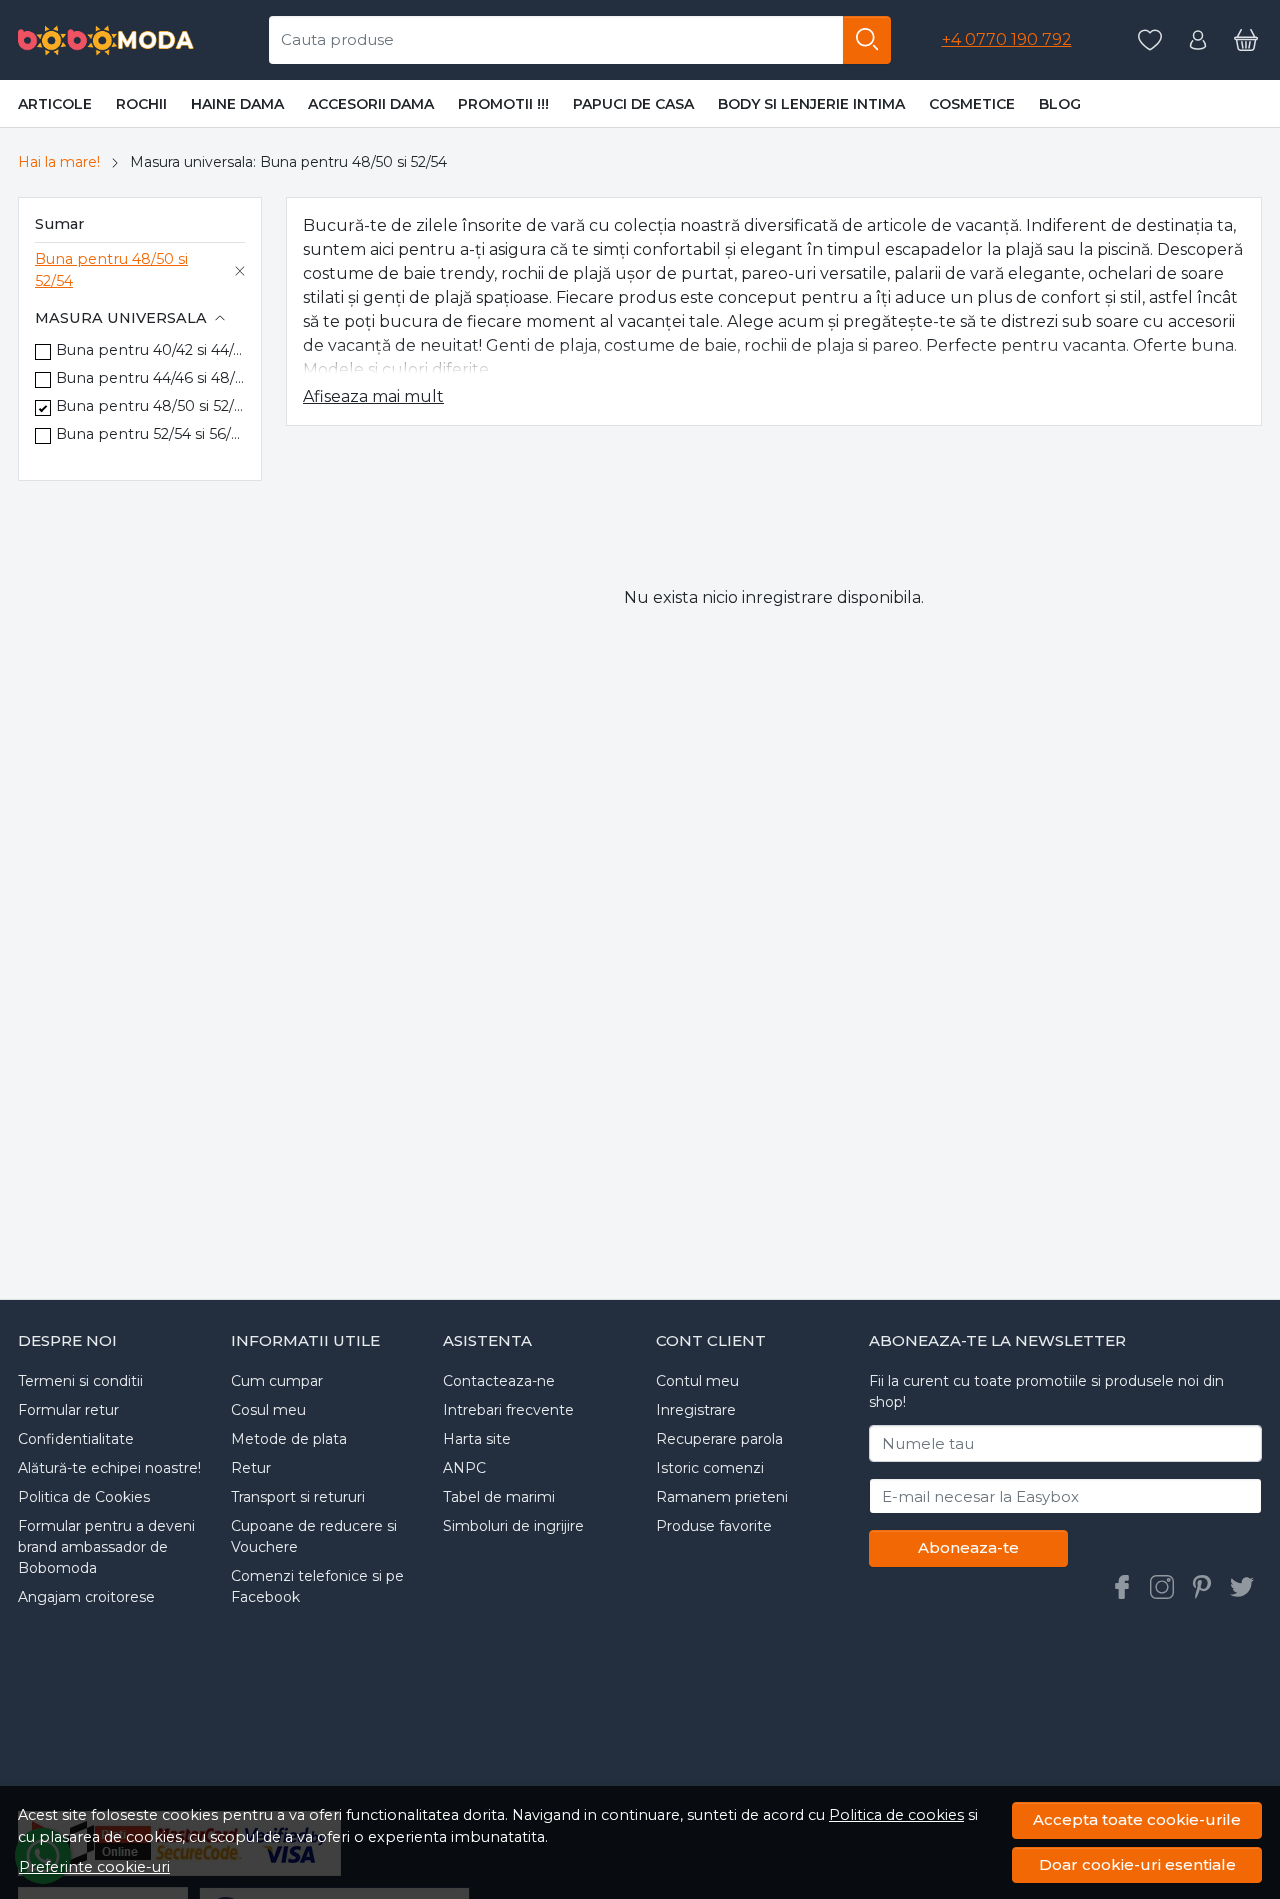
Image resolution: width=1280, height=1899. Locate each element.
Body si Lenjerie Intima (811, 104)
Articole (55, 104)
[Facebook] (1122, 1587)
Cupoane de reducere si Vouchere (314, 1536)
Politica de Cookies (84, 1497)
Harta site (477, 1439)
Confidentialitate (76, 1439)
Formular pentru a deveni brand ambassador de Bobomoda (106, 1547)
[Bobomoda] (106, 40)
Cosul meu (268, 1410)
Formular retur (68, 1410)
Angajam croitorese (86, 1597)
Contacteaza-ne (499, 1381)
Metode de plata (289, 1439)
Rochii (141, 104)
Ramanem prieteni (722, 1497)
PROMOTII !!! (503, 104)
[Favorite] (1150, 40)
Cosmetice (972, 104)
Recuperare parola (719, 1439)
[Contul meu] (1198, 40)
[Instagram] (1162, 1587)
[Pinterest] (1202, 1587)
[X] (1242, 1587)
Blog (1060, 104)
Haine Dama (237, 104)
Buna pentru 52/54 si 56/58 (150, 434)
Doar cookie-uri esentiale (1137, 1864)
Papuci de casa (633, 104)
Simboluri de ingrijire (513, 1526)
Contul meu (697, 1381)
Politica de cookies (896, 1815)
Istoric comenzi (710, 1468)
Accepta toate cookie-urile (1137, 1819)
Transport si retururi (298, 1497)
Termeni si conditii (80, 1381)
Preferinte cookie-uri (94, 1867)
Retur (251, 1468)
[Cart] (1246, 40)
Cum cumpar (277, 1381)
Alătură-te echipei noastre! (109, 1468)
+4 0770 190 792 (1007, 39)
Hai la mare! (59, 162)
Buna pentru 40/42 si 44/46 (150, 350)
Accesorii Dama (371, 104)
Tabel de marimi (499, 1497)
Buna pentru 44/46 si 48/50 (150, 378)
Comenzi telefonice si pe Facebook (317, 1586)
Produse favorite (714, 1526)
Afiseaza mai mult (373, 396)
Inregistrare (696, 1410)
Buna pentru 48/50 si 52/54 (111, 270)
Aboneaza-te (968, 1547)
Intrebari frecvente (508, 1410)
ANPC (464, 1468)
